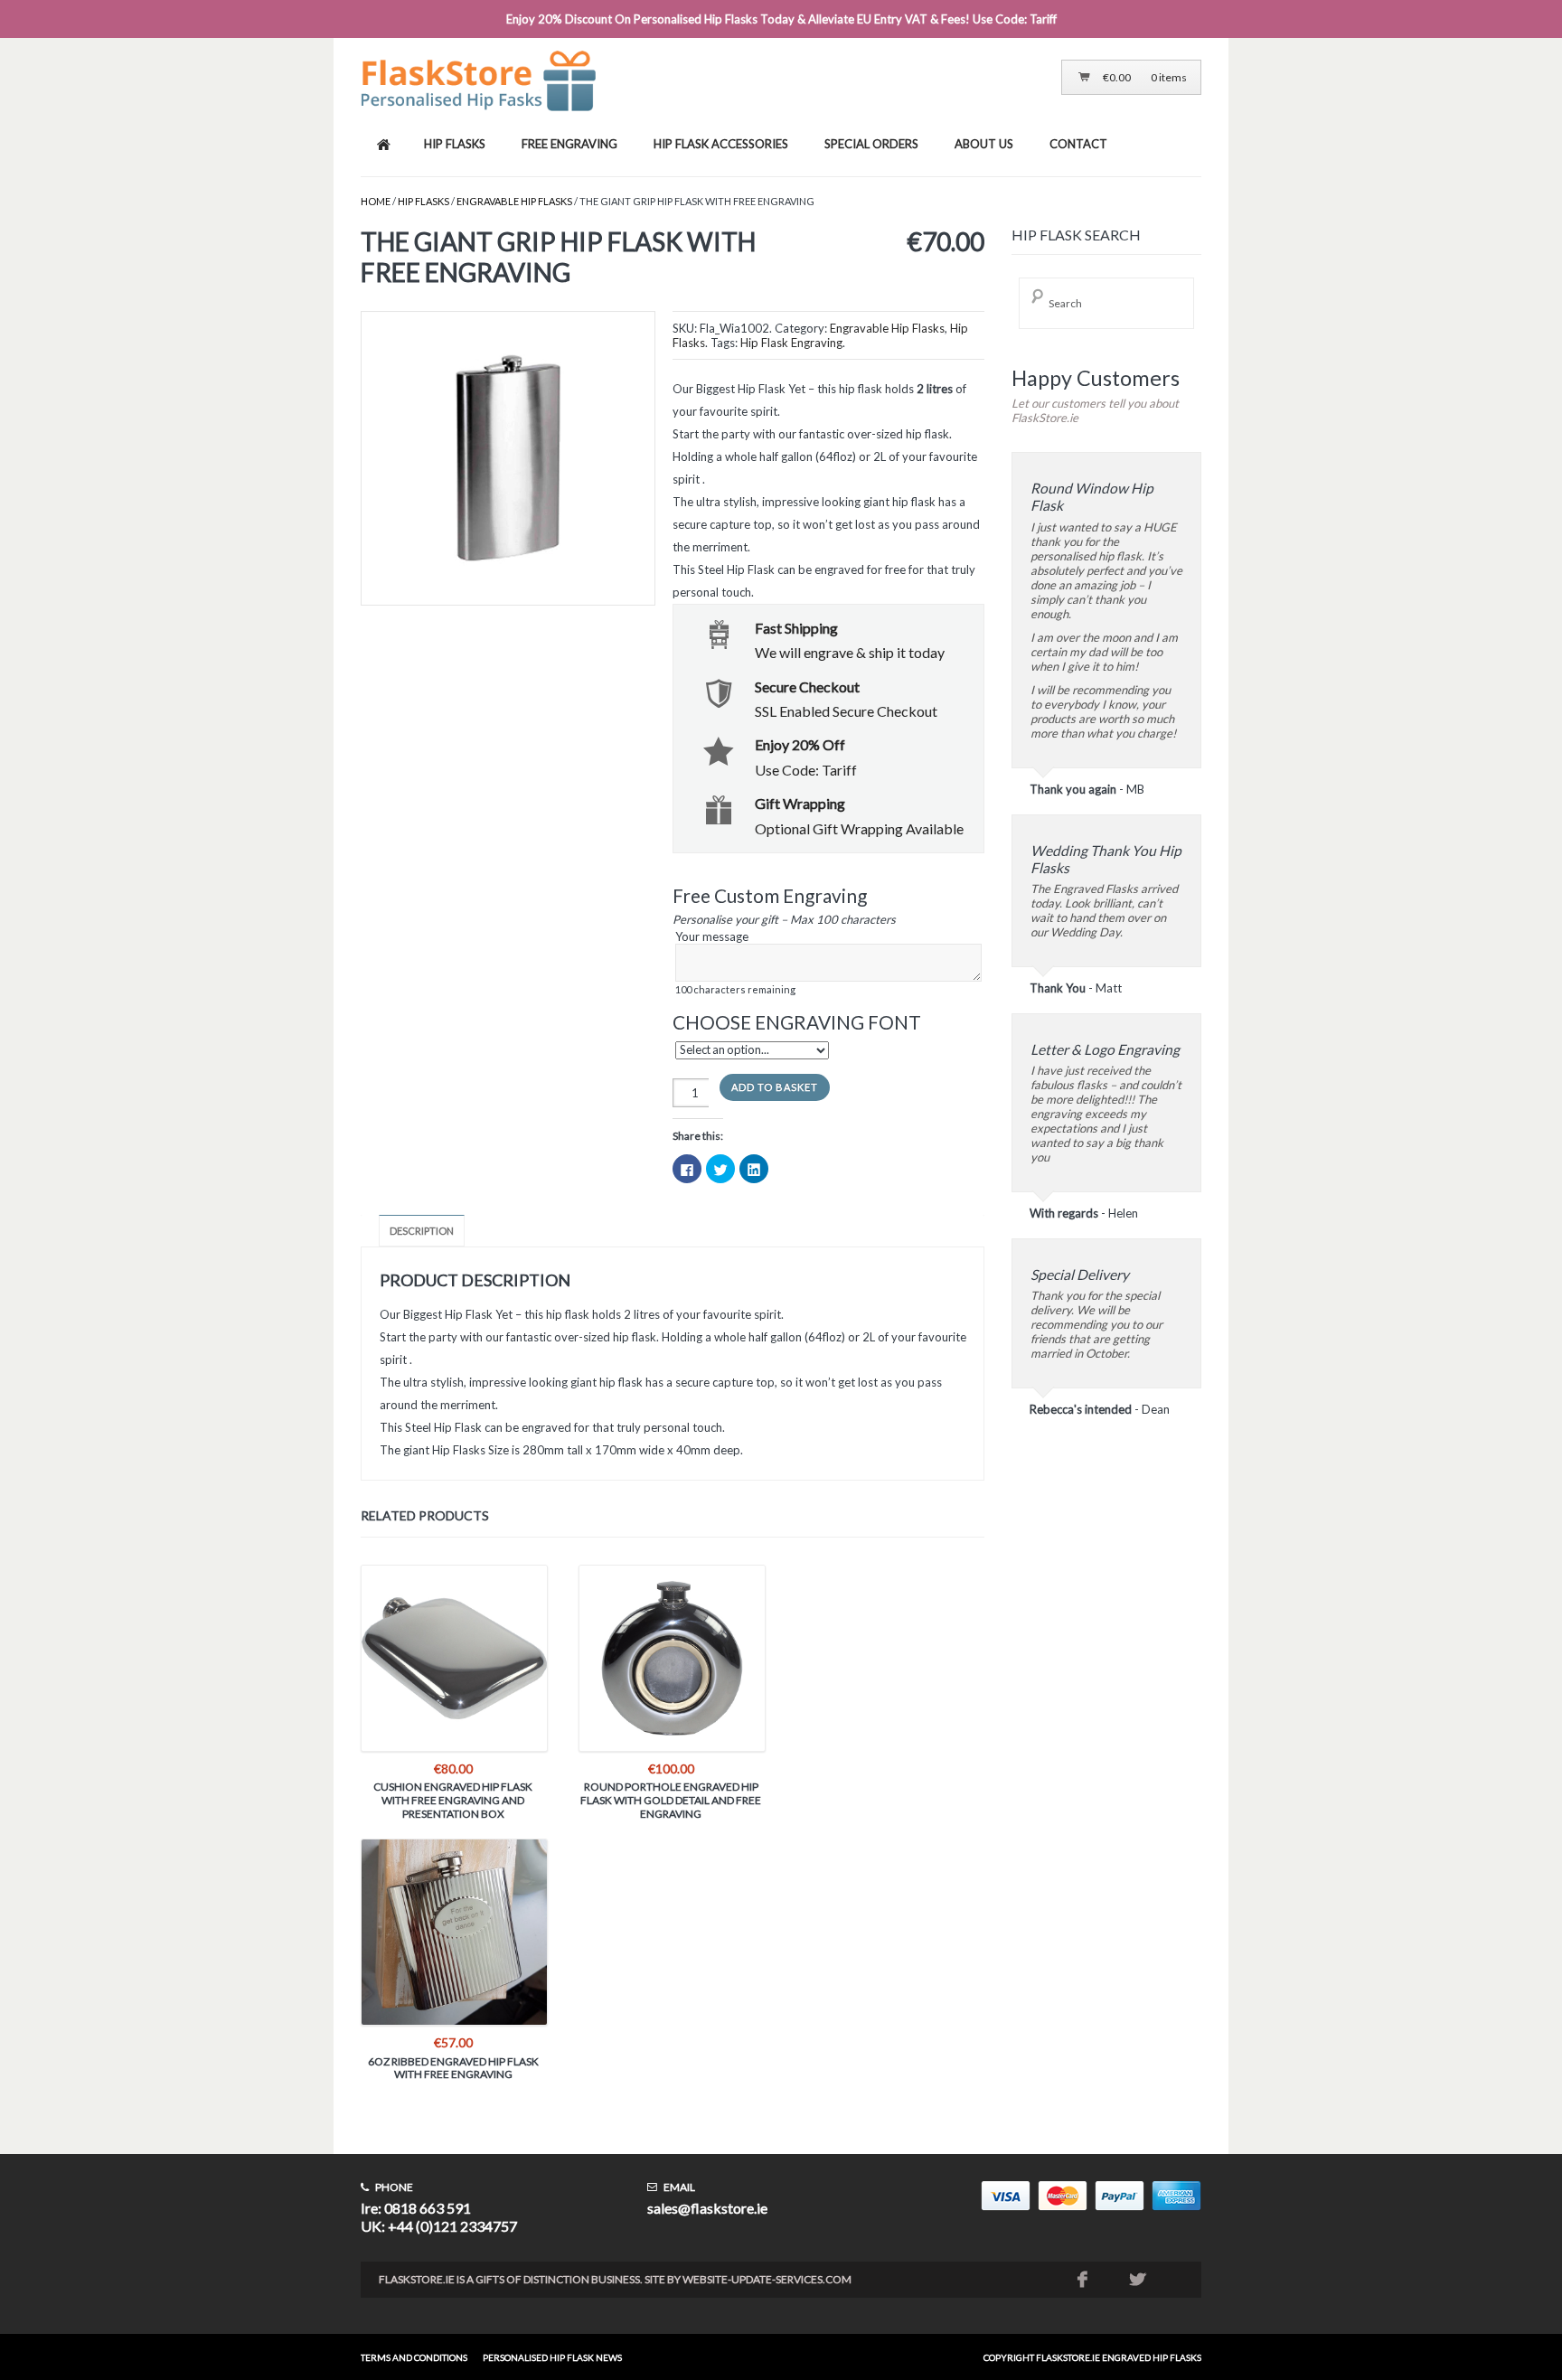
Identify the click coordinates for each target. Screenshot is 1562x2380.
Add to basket (775, 1087)
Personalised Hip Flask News (552, 2357)
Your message (735, 962)
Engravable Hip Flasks (514, 201)
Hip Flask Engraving (791, 343)
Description (422, 1231)
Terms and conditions (414, 2357)
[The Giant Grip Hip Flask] (507, 460)
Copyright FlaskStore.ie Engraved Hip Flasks (1092, 2357)
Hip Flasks (423, 201)
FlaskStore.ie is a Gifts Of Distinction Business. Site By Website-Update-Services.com (615, 2279)
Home (376, 201)
